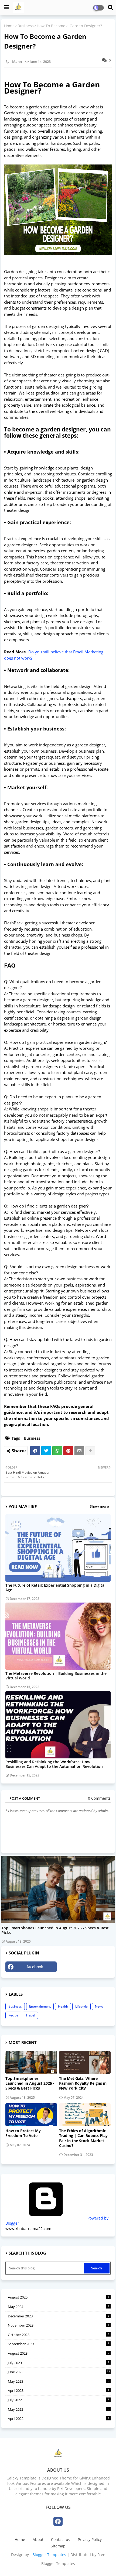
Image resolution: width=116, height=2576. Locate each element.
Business (26, 26)
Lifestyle (81, 2006)
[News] (58, 1889)
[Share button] (90, 1451)
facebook (35, 1967)
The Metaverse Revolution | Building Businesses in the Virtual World (56, 1676)
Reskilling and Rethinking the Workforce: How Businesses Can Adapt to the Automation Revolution (54, 1764)
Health (63, 2006)
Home (9, 26)
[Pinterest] (68, 1451)
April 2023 (59, 2390)
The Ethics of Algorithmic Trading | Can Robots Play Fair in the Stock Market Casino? (83, 2138)
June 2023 (59, 2372)
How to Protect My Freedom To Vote (23, 2133)
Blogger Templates (49, 2555)
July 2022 (59, 2400)
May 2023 (59, 2381)
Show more (99, 1506)
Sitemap (58, 2546)
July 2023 (59, 2363)
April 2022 (59, 2419)
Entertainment (40, 2006)
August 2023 (59, 2353)
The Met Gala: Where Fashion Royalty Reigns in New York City (83, 2083)
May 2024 (59, 2307)
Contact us (61, 2539)
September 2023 (59, 2344)
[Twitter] (46, 1451)
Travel (30, 2015)
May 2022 (59, 2409)
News (99, 2006)
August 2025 (59, 2297)
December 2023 (59, 2316)
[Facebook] (35, 1451)
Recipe (13, 2015)
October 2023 (59, 2335)
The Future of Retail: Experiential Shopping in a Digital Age (55, 1587)
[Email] (79, 1451)
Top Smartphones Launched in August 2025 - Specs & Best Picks (55, 1930)
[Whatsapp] (57, 1451)
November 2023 (59, 2325)
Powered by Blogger (57, 2221)
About (38, 2539)
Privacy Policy (90, 2539)
